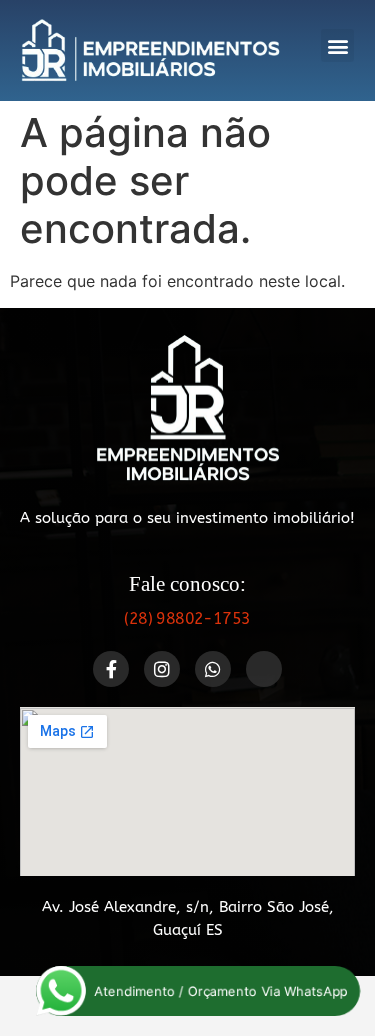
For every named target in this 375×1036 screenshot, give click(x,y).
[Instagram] (162, 669)
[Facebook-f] (111, 669)
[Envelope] (264, 669)
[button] (337, 45)
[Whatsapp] (213, 669)
